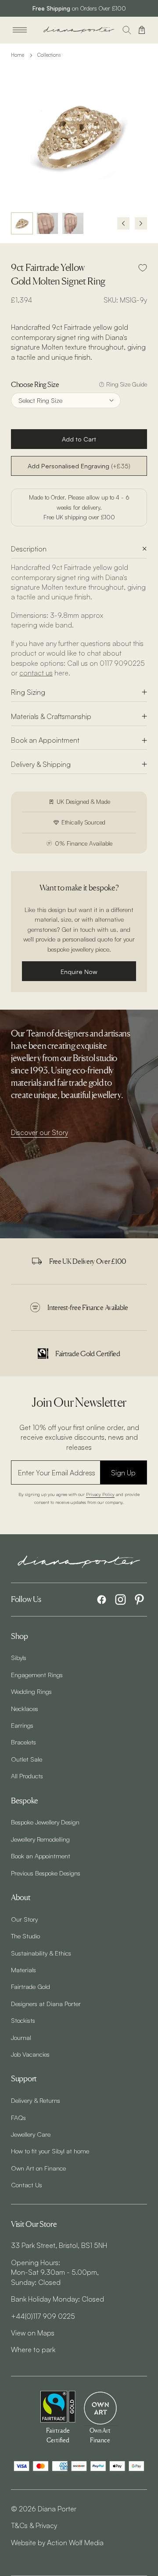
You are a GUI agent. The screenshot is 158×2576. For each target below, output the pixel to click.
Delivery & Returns (36, 2100)
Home (18, 55)
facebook (102, 1600)
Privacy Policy (100, 1494)
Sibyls (19, 1657)
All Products (27, 1776)
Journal (21, 2037)
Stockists (23, 2020)
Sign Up (123, 1473)
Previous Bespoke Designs (46, 1873)
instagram (120, 1600)
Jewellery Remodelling (40, 1839)
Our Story (24, 1919)
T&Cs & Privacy (34, 2525)
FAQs (18, 2117)
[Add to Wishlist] (143, 268)
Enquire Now (79, 971)
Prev (123, 223)
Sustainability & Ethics (41, 1953)
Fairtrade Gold (31, 1986)
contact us (36, 673)
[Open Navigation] (20, 30)
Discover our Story (39, 1132)
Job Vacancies (30, 2054)
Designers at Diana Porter (46, 2003)
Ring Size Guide (127, 384)
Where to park (33, 2350)
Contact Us (27, 2185)
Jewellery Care (31, 2134)
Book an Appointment (45, 740)
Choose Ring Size (35, 384)
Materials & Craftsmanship (51, 716)
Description (29, 549)
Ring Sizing (28, 692)
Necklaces (25, 1708)
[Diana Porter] (79, 30)
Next (141, 223)
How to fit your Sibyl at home (50, 2151)
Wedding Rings (31, 1691)
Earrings (22, 1725)
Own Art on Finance (38, 2168)
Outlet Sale (27, 1759)
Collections (49, 55)
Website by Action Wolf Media (57, 2543)
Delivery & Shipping (41, 764)
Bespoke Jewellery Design (45, 1822)
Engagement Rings (37, 1675)
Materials (23, 1970)
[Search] (127, 30)
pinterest (139, 1600)
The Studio (25, 1936)
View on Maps (33, 2333)
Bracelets (23, 1742)
